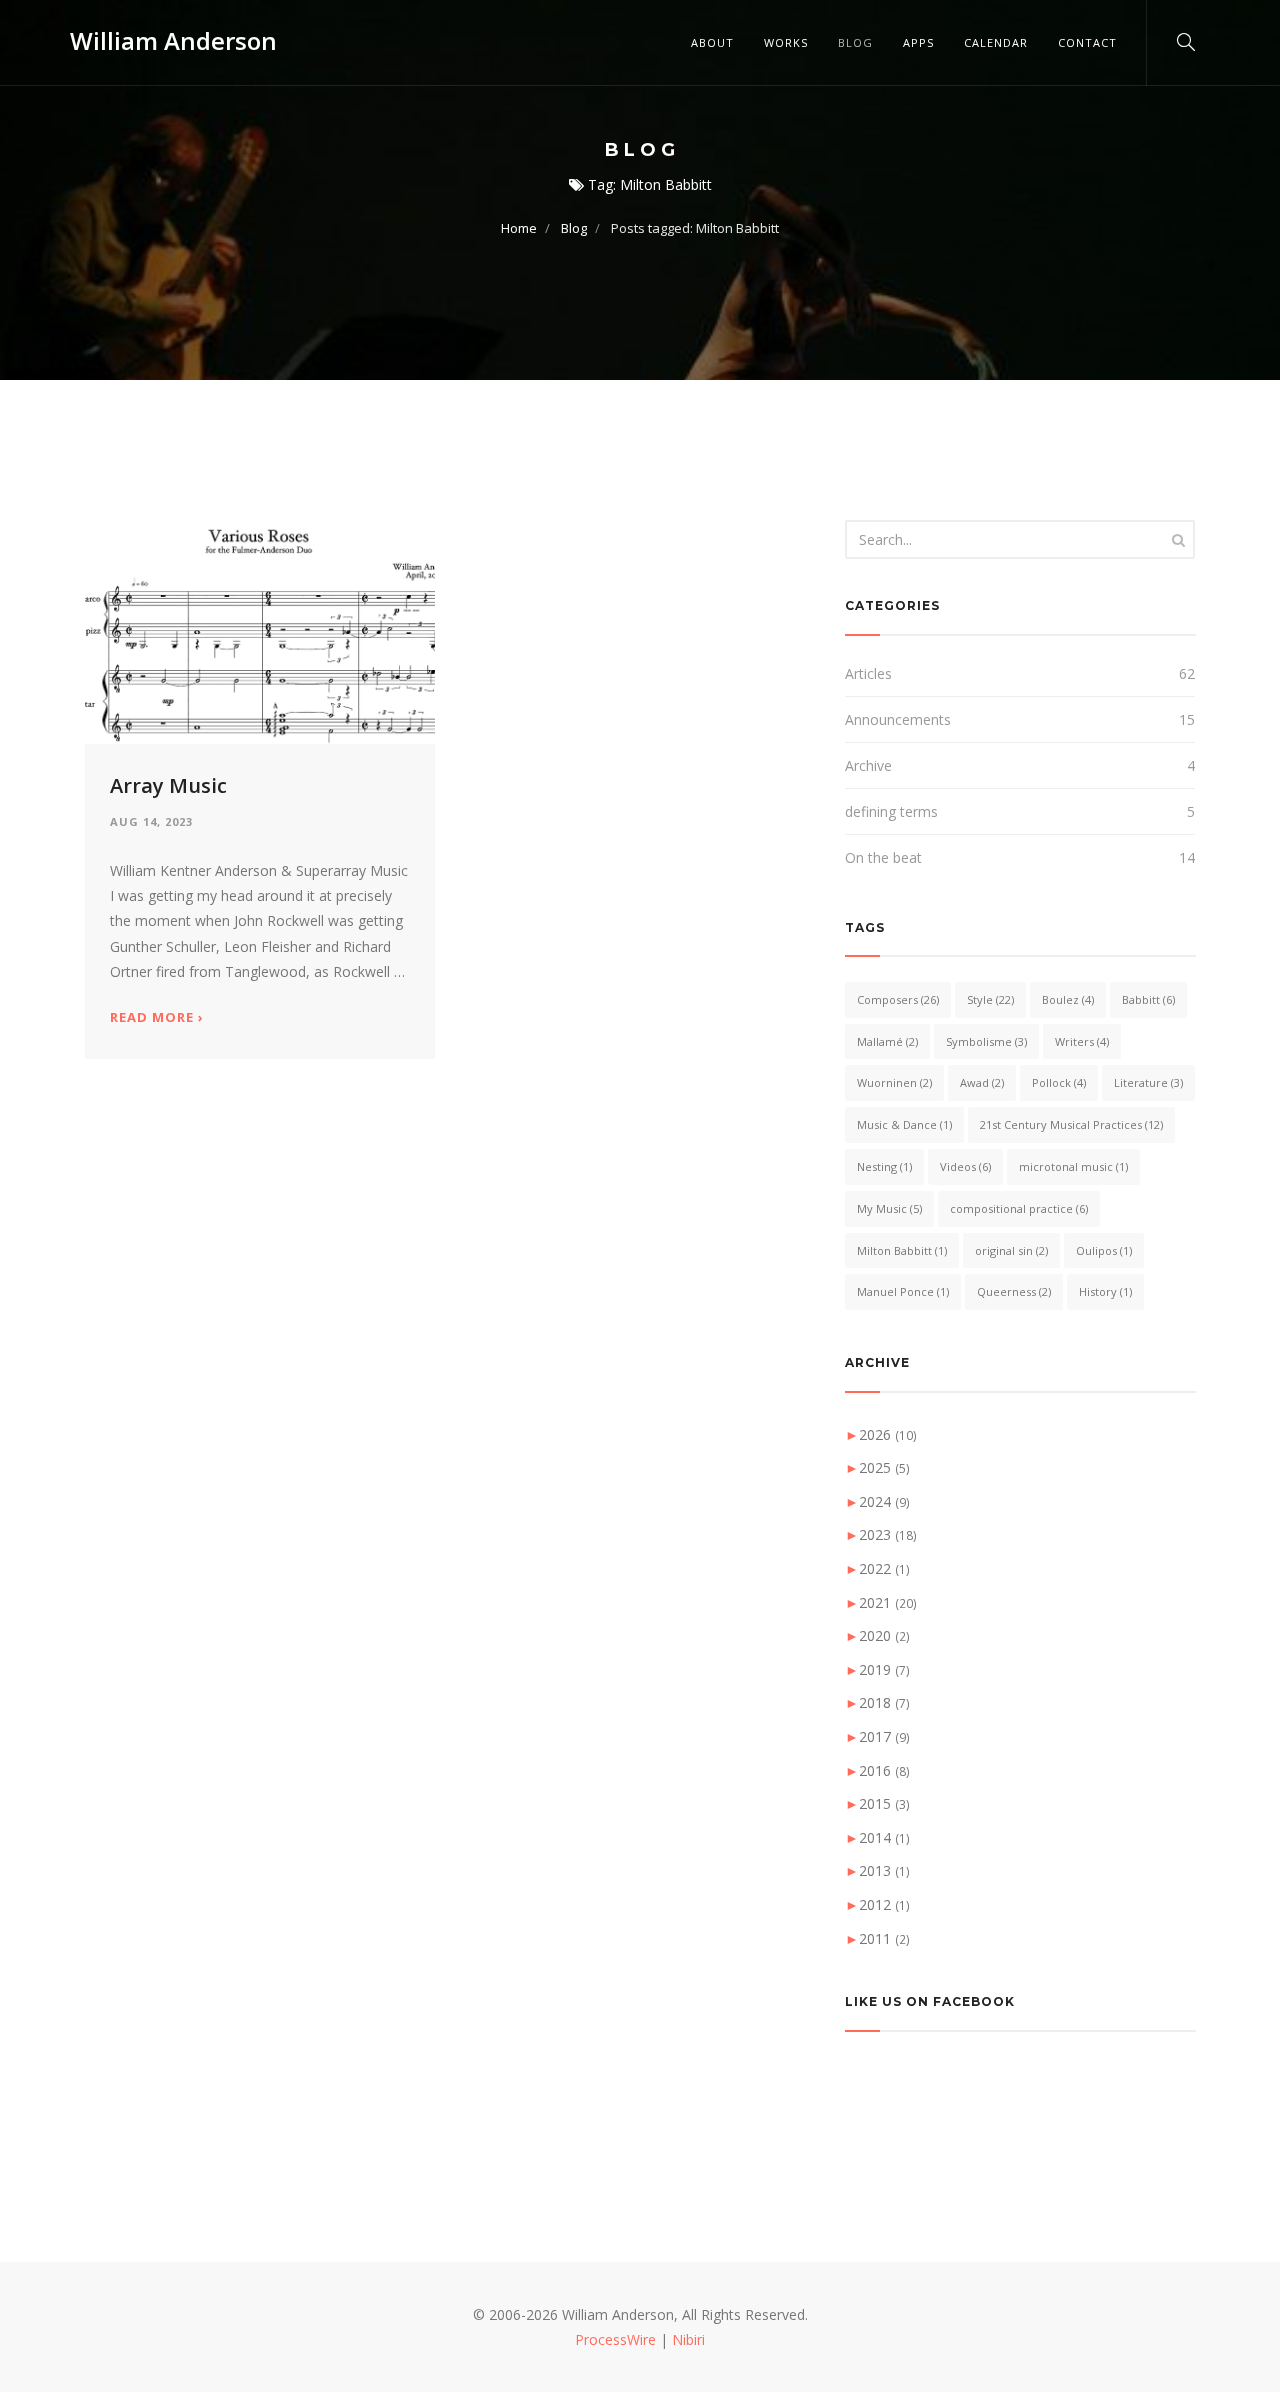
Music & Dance (904, 1124)
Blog (855, 42)
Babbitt (1148, 999)
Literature (1148, 1082)
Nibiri (688, 2339)
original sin (1011, 1250)
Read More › (157, 1017)
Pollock (1059, 1082)
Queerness (1014, 1291)
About (712, 42)
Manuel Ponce (903, 1291)
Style (990, 999)
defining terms (891, 811)
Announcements (898, 719)
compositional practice (1019, 1208)
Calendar (996, 42)
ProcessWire (615, 2339)
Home (519, 228)
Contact (1087, 42)
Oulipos (1104, 1250)
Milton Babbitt (902, 1250)
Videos (965, 1166)
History (1105, 1291)
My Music (889, 1208)
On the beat (883, 857)
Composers (898, 999)
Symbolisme (986, 1041)
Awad (982, 1082)
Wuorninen (894, 1082)
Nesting (884, 1166)
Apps (918, 42)
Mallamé (887, 1041)
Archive (868, 765)
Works (786, 42)
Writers (1082, 1041)
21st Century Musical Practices (1071, 1124)
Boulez (1068, 999)
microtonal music (1073, 1166)
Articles (868, 673)
